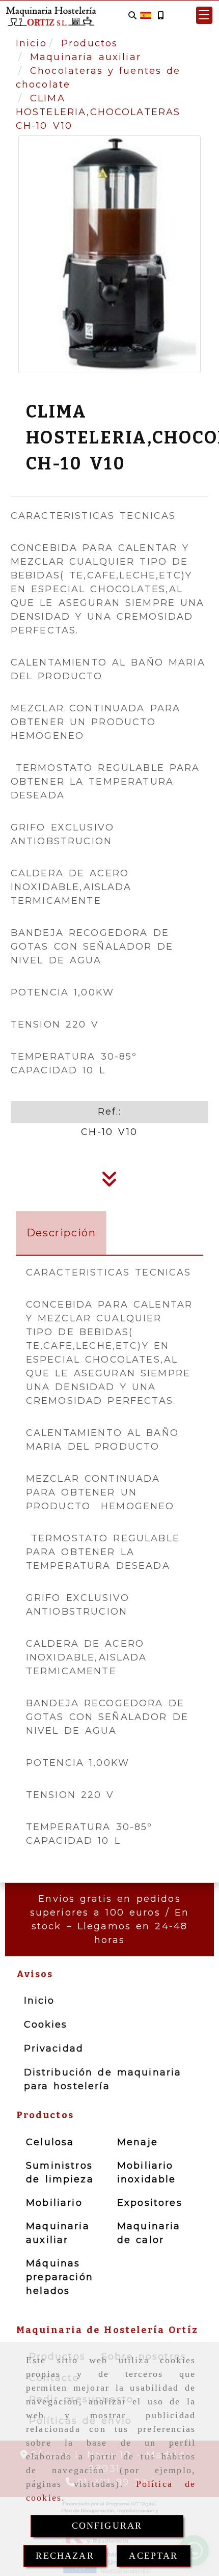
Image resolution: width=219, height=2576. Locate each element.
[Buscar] (132, 16)
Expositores (150, 2203)
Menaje (138, 2142)
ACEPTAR (153, 2556)
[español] (146, 15)
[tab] (61, 1233)
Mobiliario (54, 2203)
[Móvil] (160, 16)
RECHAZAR (65, 2556)
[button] (204, 15)
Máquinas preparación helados (60, 2277)
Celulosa (50, 2142)
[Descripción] (109, 1182)
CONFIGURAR (107, 2526)
